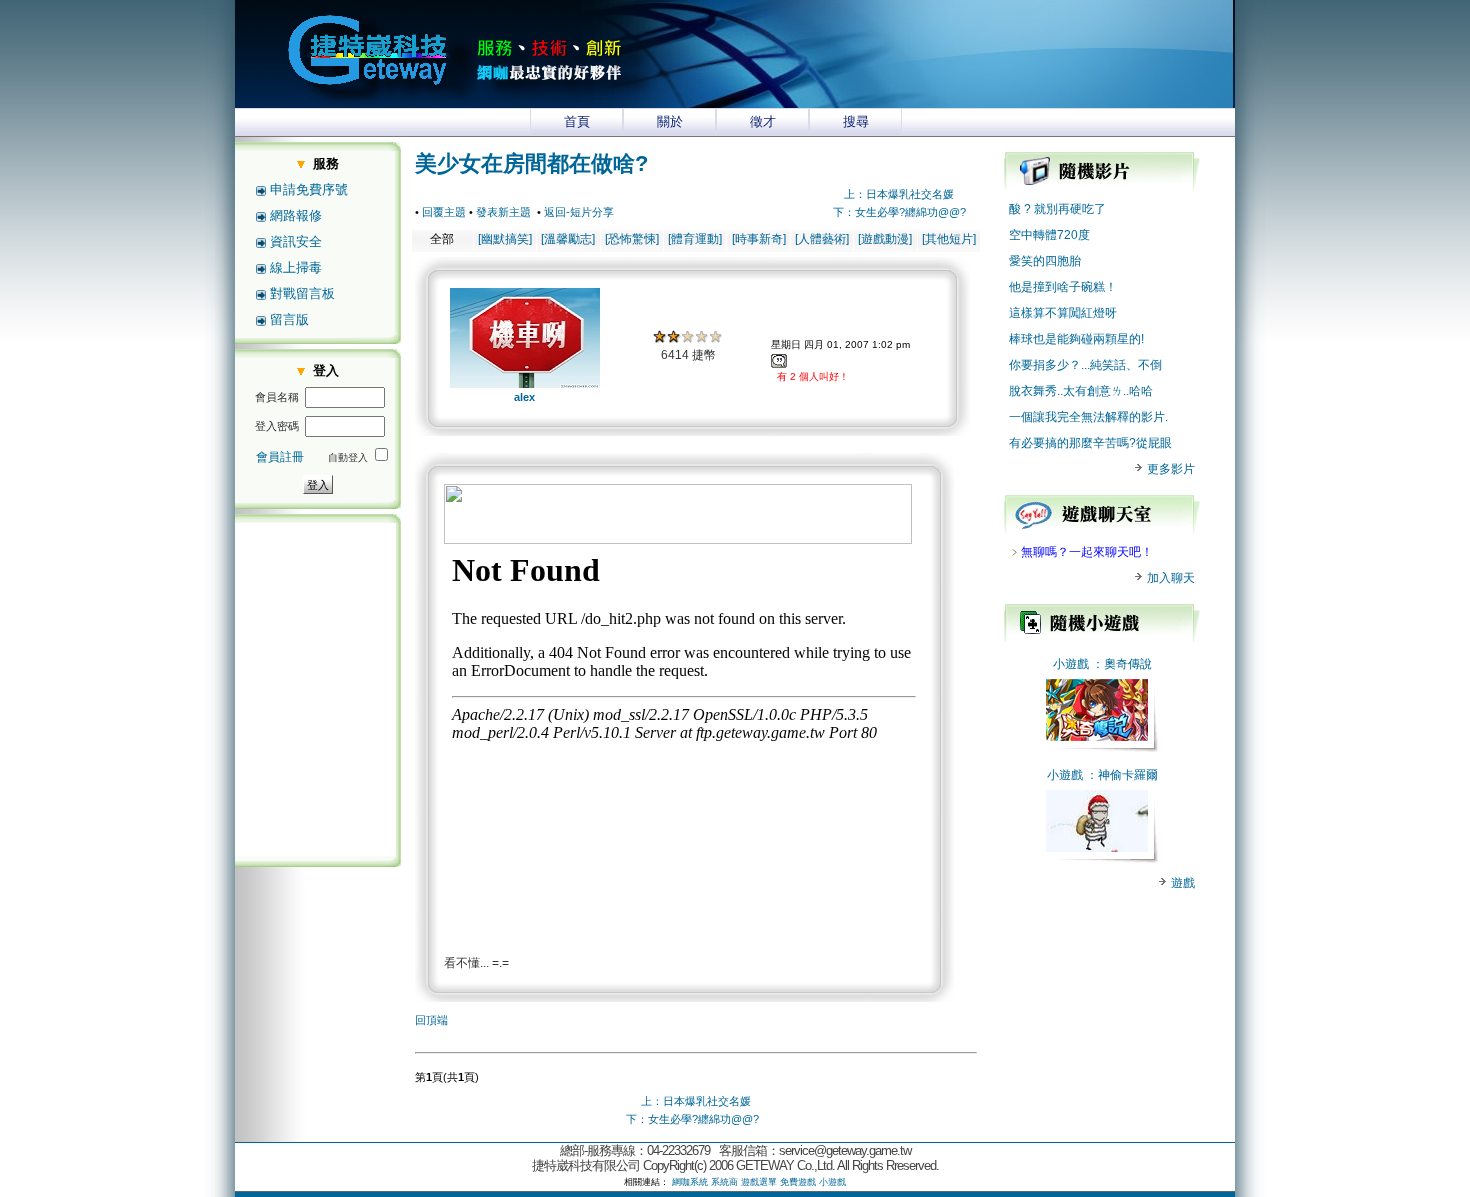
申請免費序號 (309, 189)
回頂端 (431, 1020)
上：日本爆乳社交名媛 (899, 194)
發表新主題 (503, 212)
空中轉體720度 (1049, 235)
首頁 (577, 121)
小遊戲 (1071, 664)
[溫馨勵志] (568, 239)
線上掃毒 (296, 267)
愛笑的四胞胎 (1045, 261)
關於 (670, 121)
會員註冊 (280, 457)
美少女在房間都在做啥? (531, 163)
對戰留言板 (302, 293)
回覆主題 (444, 212)
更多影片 (1169, 469)
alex (524, 397)
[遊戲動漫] (885, 239)
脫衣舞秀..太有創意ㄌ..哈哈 (1081, 391)
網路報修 (296, 215)
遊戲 (1181, 883)
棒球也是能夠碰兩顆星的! (1076, 339)
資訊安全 (296, 241)
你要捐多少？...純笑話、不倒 (1085, 365)
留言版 (289, 319)
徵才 (763, 121)
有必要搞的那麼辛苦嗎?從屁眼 (1090, 443)
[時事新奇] (759, 239)
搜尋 (856, 121)
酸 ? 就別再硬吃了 (1057, 209)
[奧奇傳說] (1097, 737)
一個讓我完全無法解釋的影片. (1088, 417)
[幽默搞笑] (505, 239)
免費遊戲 (798, 1182)
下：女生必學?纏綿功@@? (899, 212)
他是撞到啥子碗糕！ (1063, 287)
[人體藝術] (822, 239)
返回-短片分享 (579, 212)
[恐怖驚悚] (632, 239)
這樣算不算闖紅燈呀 (1063, 313)
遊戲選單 (759, 1182)
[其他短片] (949, 239)
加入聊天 (1169, 578)
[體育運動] (695, 239)
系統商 (724, 1182)
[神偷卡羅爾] (1097, 848)
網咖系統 (690, 1182)
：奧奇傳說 (1122, 664)
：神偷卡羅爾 (1122, 775)
